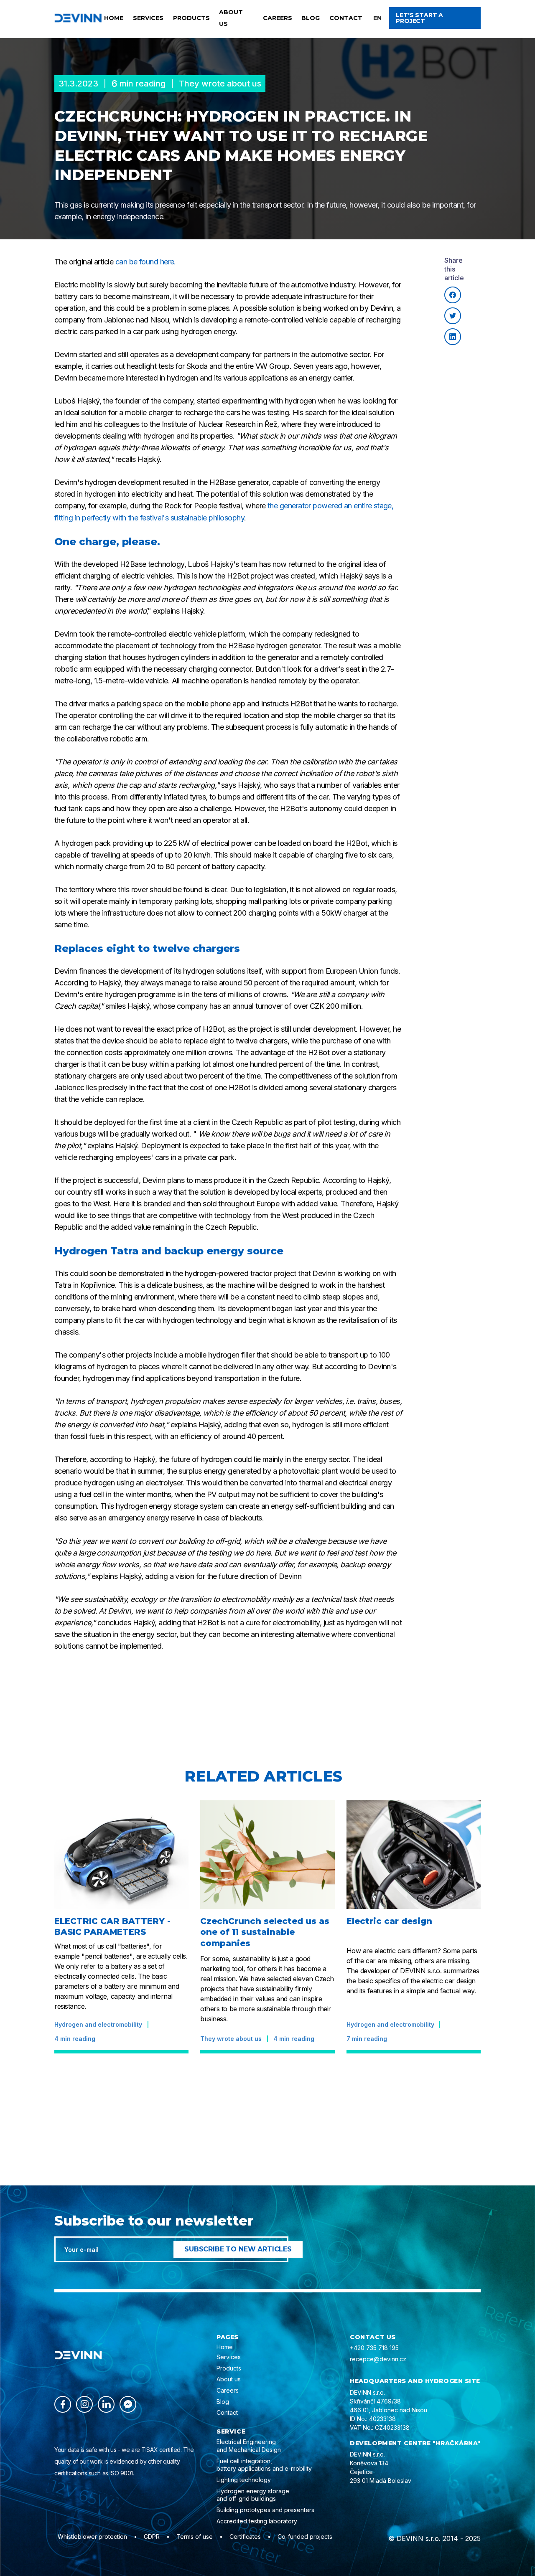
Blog (311, 18)
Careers (278, 18)
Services (148, 18)
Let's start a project (419, 18)
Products (191, 18)
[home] (78, 18)
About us (231, 18)
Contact (346, 18)
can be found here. (146, 262)
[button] (377, 18)
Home (114, 18)
